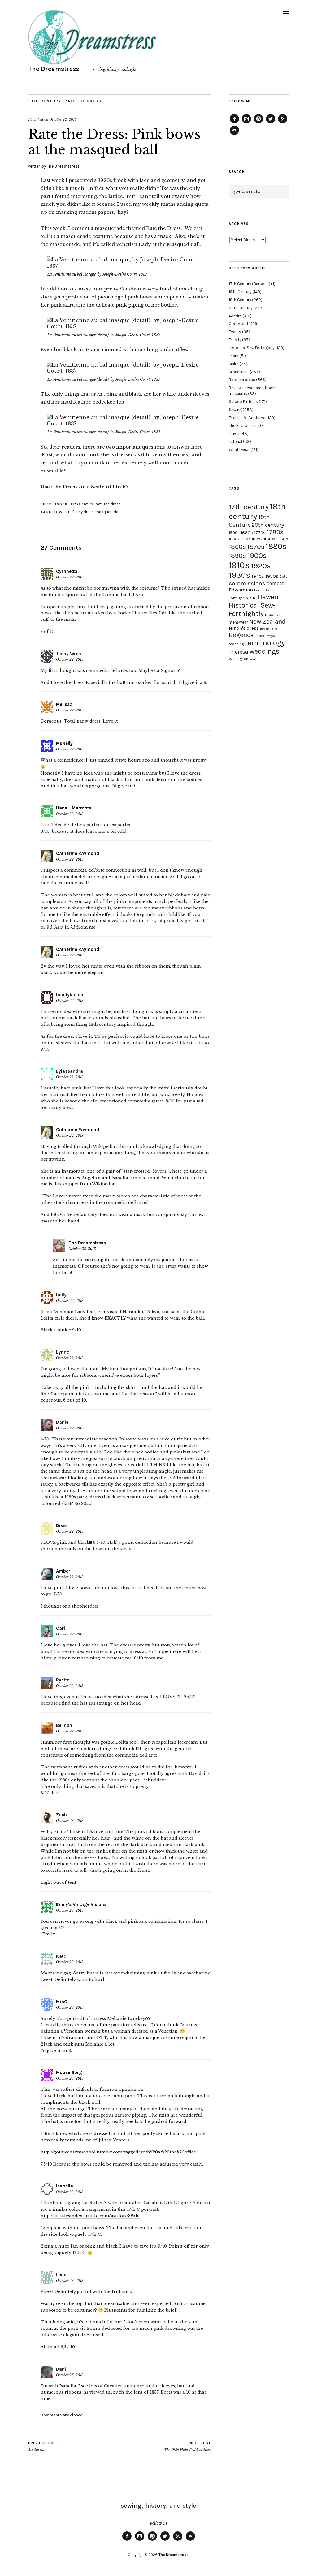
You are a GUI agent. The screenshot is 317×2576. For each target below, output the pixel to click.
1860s (237, 547)
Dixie (61, 1526)
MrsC (62, 2002)
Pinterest (258, 123)
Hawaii (268, 597)
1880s (276, 546)
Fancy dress (83, 512)
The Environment (244, 425)
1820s (257, 539)
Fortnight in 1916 (243, 598)
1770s (260, 533)
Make (234, 364)
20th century (268, 525)
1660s (247, 533)
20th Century (241, 308)
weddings (264, 651)
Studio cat (43, 2447)
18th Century (240, 292)
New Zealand (267, 621)
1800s (234, 539)
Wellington (239, 659)
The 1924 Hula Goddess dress (187, 2447)
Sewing (235, 410)
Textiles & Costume (247, 418)
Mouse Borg (69, 2072)
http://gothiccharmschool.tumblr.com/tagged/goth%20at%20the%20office (118, 2152)
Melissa (64, 704)
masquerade (107, 512)
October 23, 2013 (70, 1821)
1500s (234, 533)
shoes (260, 636)
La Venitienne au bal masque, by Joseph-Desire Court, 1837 (97, 274)
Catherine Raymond (78, 853)
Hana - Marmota (74, 808)
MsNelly (64, 743)
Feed (283, 123)
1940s (258, 576)
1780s (275, 532)
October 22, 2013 (63, 119)
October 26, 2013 (70, 2375)
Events (235, 332)
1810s (245, 539)
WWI (253, 659)
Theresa (239, 652)
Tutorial (235, 442)
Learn (234, 356)
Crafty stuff (239, 324)
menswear (238, 622)
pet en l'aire (269, 629)
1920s (261, 566)
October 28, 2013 (82, 1249)
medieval (273, 614)
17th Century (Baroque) (250, 284)
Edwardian (241, 590)
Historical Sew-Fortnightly (252, 609)
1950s (272, 576)
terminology (265, 643)
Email (234, 135)
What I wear (239, 450)
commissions (247, 583)
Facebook (234, 123)
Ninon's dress (244, 628)
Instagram (246, 123)
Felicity (235, 340)
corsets (275, 583)
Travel (234, 434)
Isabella (65, 2186)
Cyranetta (67, 571)
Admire (235, 316)
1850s (282, 539)
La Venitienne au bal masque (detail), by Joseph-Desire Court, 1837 (104, 335)
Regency (241, 635)
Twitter (271, 123)
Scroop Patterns (243, 402)
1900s (257, 556)
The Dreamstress (54, 69)
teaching (236, 644)
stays (271, 636)
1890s (237, 556)
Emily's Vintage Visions (81, 1904)
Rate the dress (83, 101)
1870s (256, 547)
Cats (284, 577)
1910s (239, 565)
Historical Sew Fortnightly (252, 348)
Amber (63, 1571)
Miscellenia (239, 372)
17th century (249, 507)
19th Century (45, 101)
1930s (240, 575)
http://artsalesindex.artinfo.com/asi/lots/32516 (90, 2216)
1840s (269, 539)
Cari (61, 1628)
